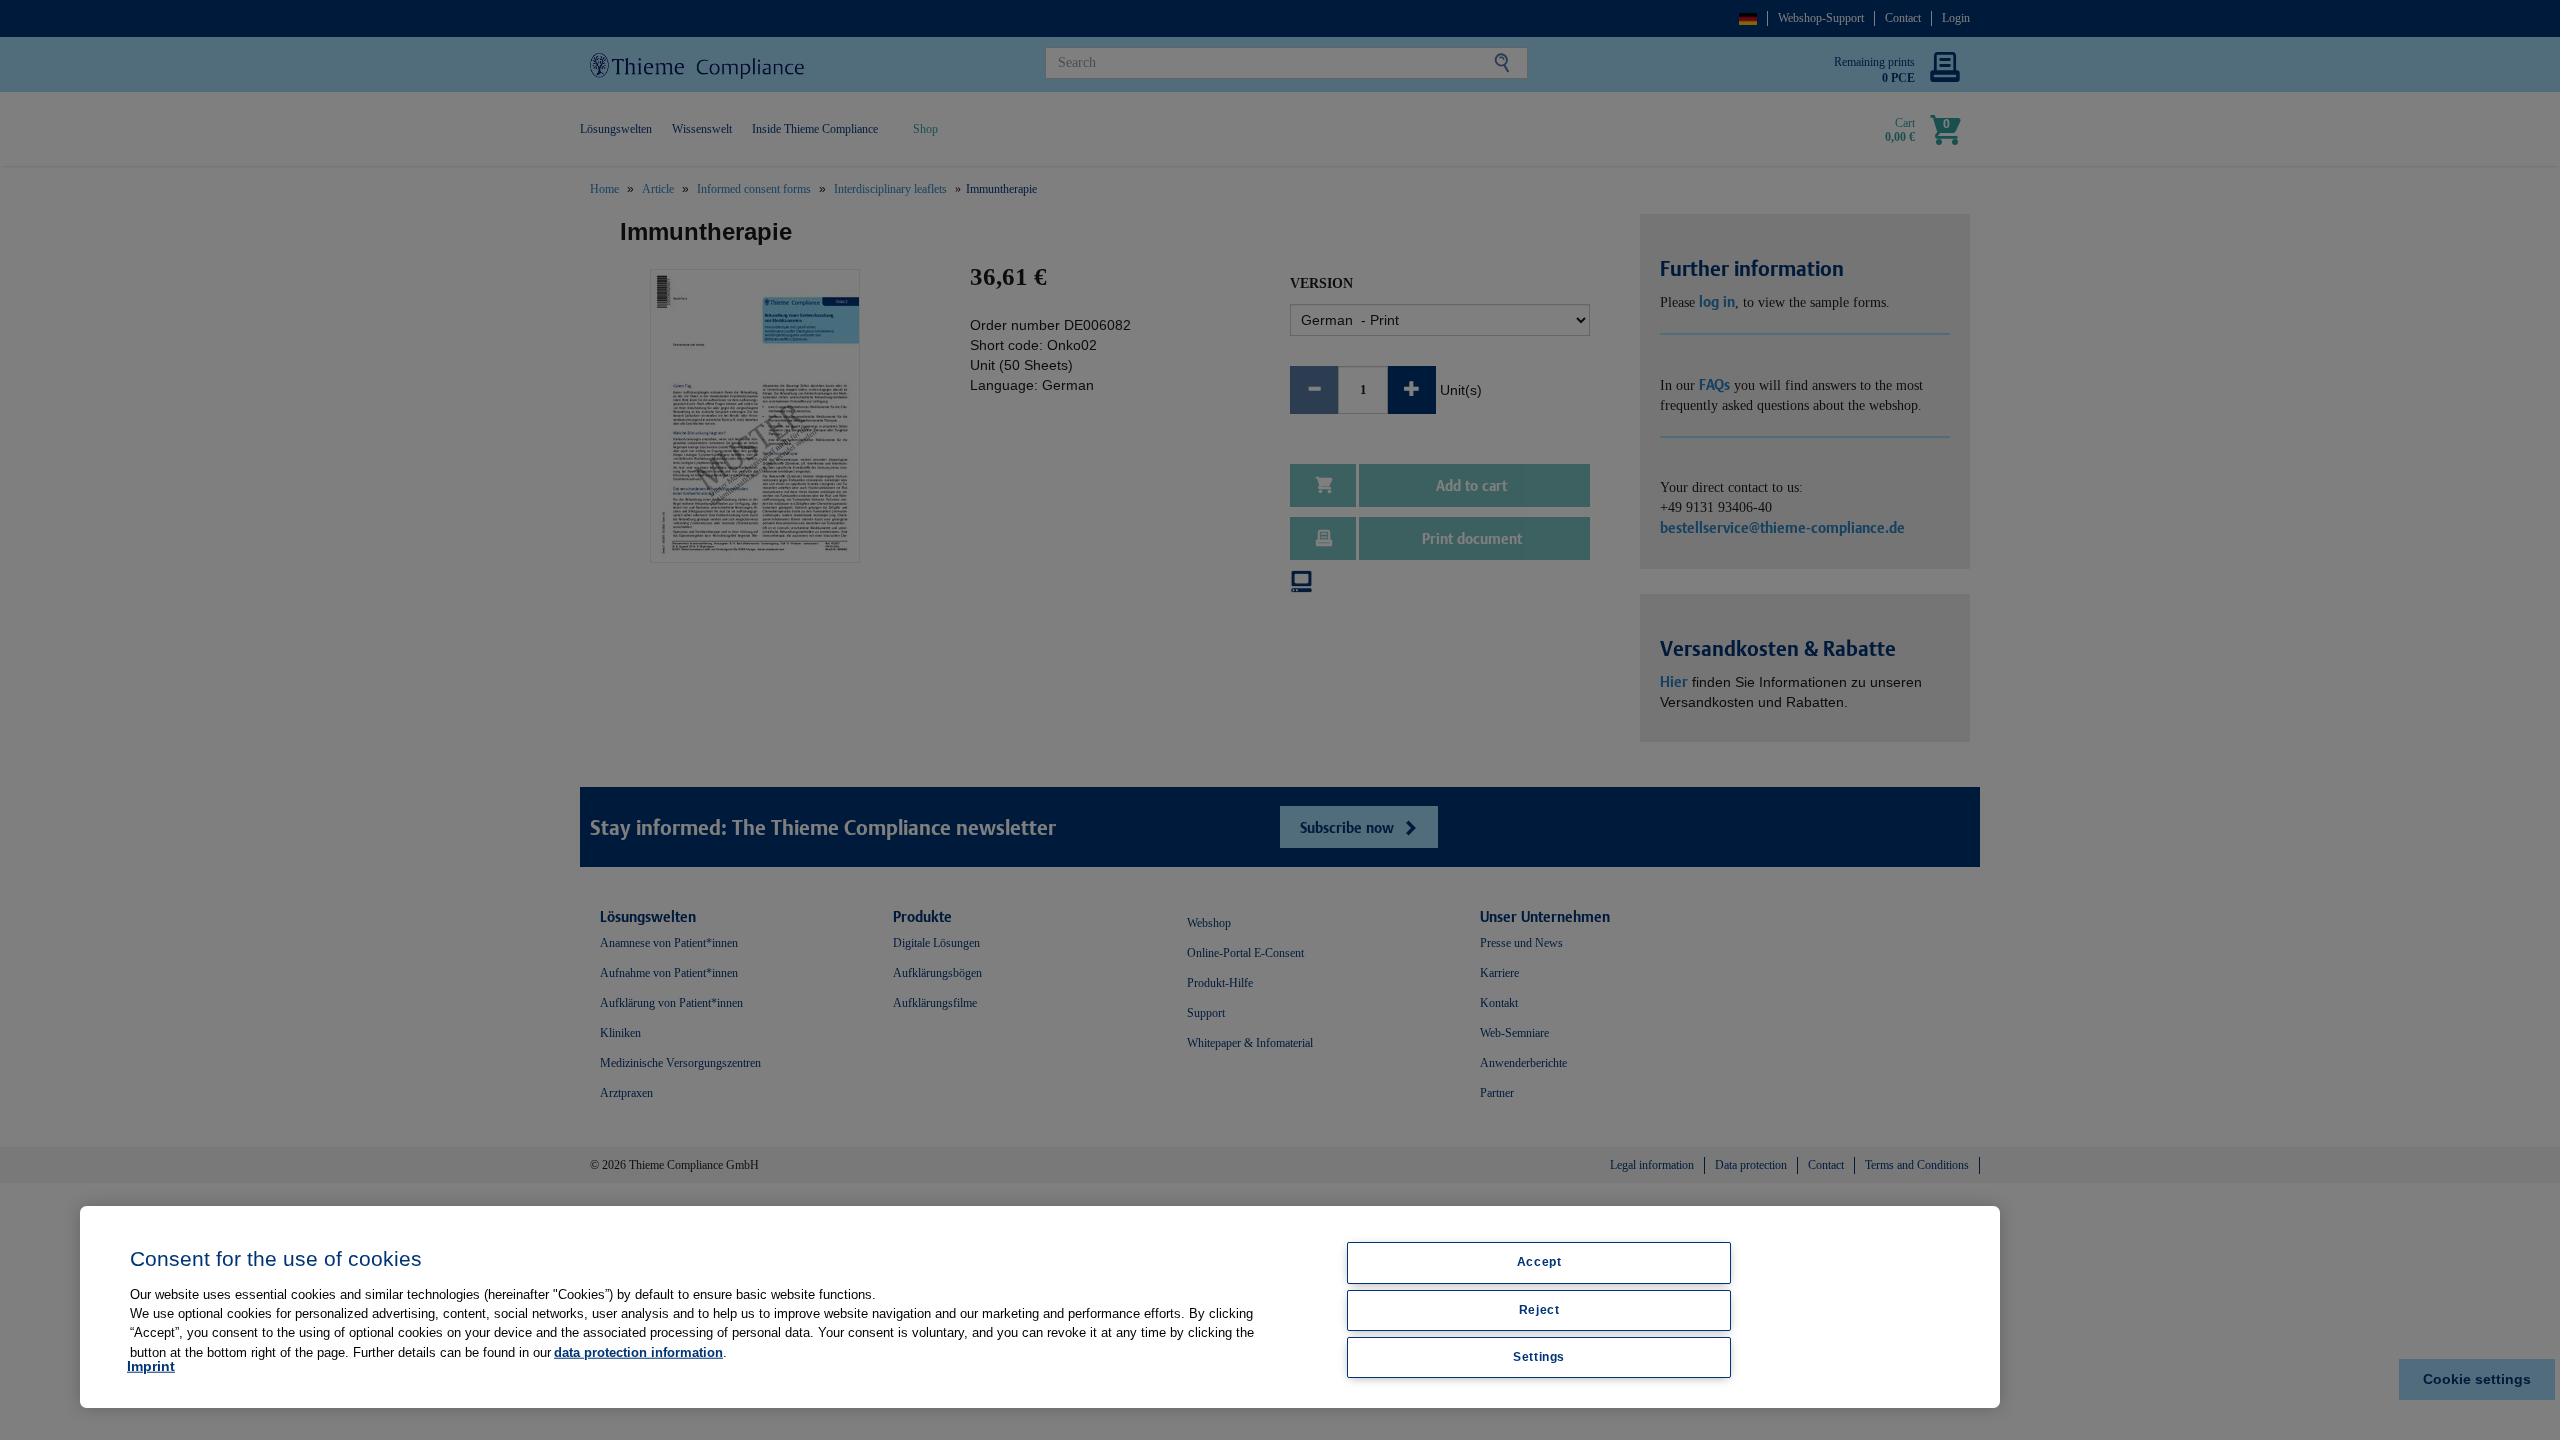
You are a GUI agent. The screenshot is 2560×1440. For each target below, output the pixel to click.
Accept (1539, 1262)
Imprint (151, 1366)
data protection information (638, 1351)
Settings (1539, 1357)
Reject (1539, 1310)
